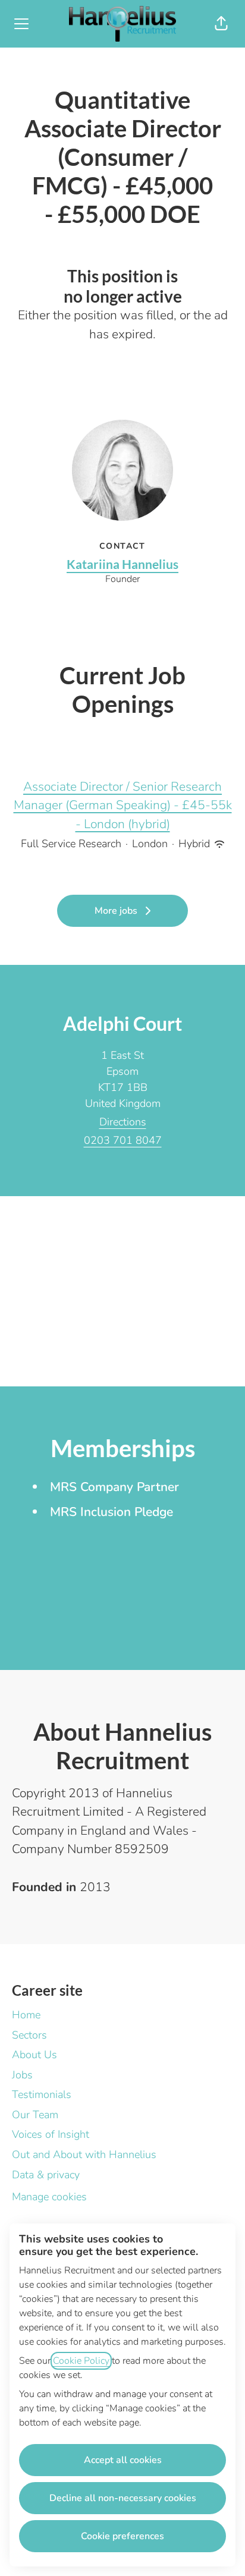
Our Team (35, 2115)
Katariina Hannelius (122, 564)
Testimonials (42, 2094)
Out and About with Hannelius (84, 2154)
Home (26, 2015)
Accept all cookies (123, 2460)
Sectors (29, 2035)
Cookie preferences (122, 2536)
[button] (221, 24)
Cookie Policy (81, 2361)
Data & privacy (46, 2175)
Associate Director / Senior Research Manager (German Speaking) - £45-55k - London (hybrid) (123, 805)
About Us (34, 2055)
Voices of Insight (51, 2134)
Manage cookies (49, 2197)
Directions (123, 1122)
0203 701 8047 (123, 1140)
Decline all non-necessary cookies (123, 2498)
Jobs (22, 2075)
